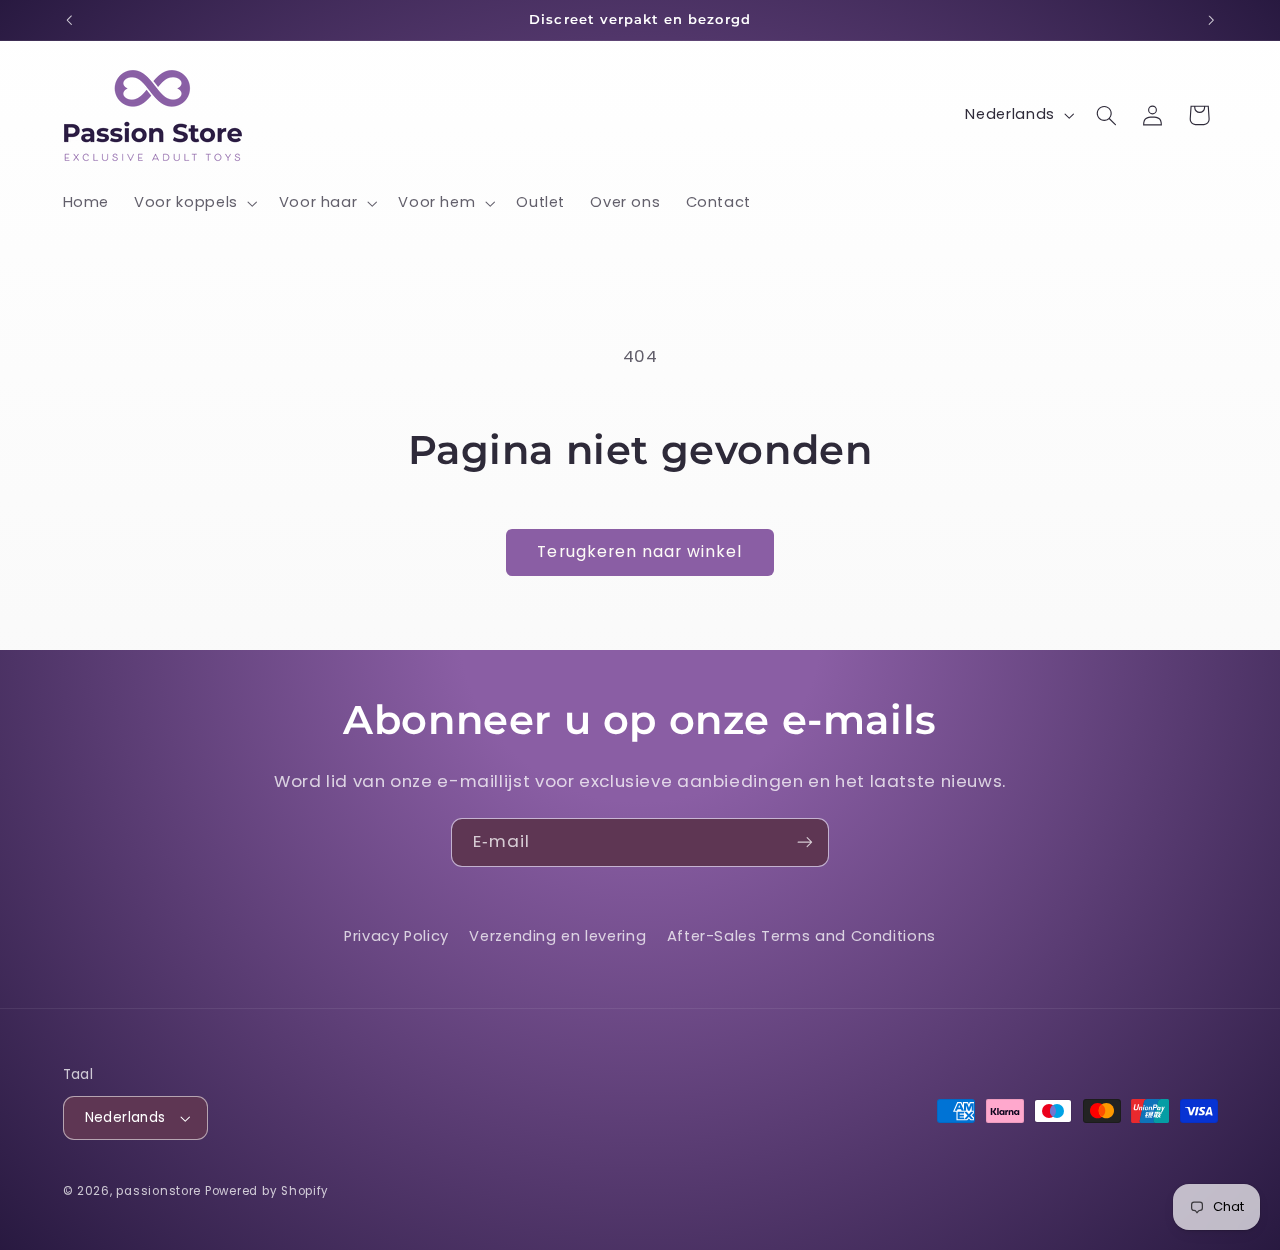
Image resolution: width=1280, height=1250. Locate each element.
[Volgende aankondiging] (1211, 20)
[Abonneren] (805, 842)
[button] (194, 203)
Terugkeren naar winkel (639, 551)
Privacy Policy (396, 936)
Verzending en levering (557, 936)
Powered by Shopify (267, 1191)
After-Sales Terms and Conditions (801, 936)
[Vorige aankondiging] (69, 20)
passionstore (158, 1191)
